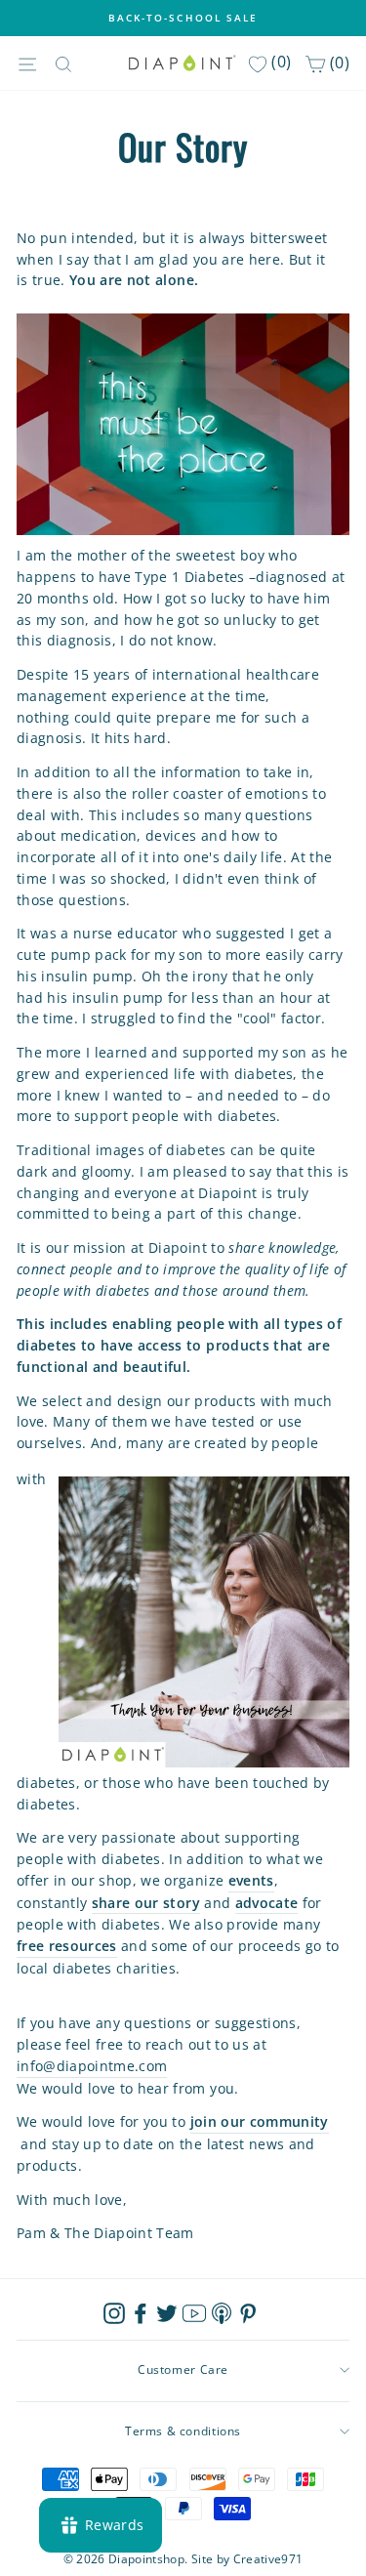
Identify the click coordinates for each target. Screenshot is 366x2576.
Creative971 (268, 2559)
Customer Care (183, 2369)
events (251, 1880)
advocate (267, 1903)
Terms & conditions (183, 2431)
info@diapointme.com (92, 2066)
